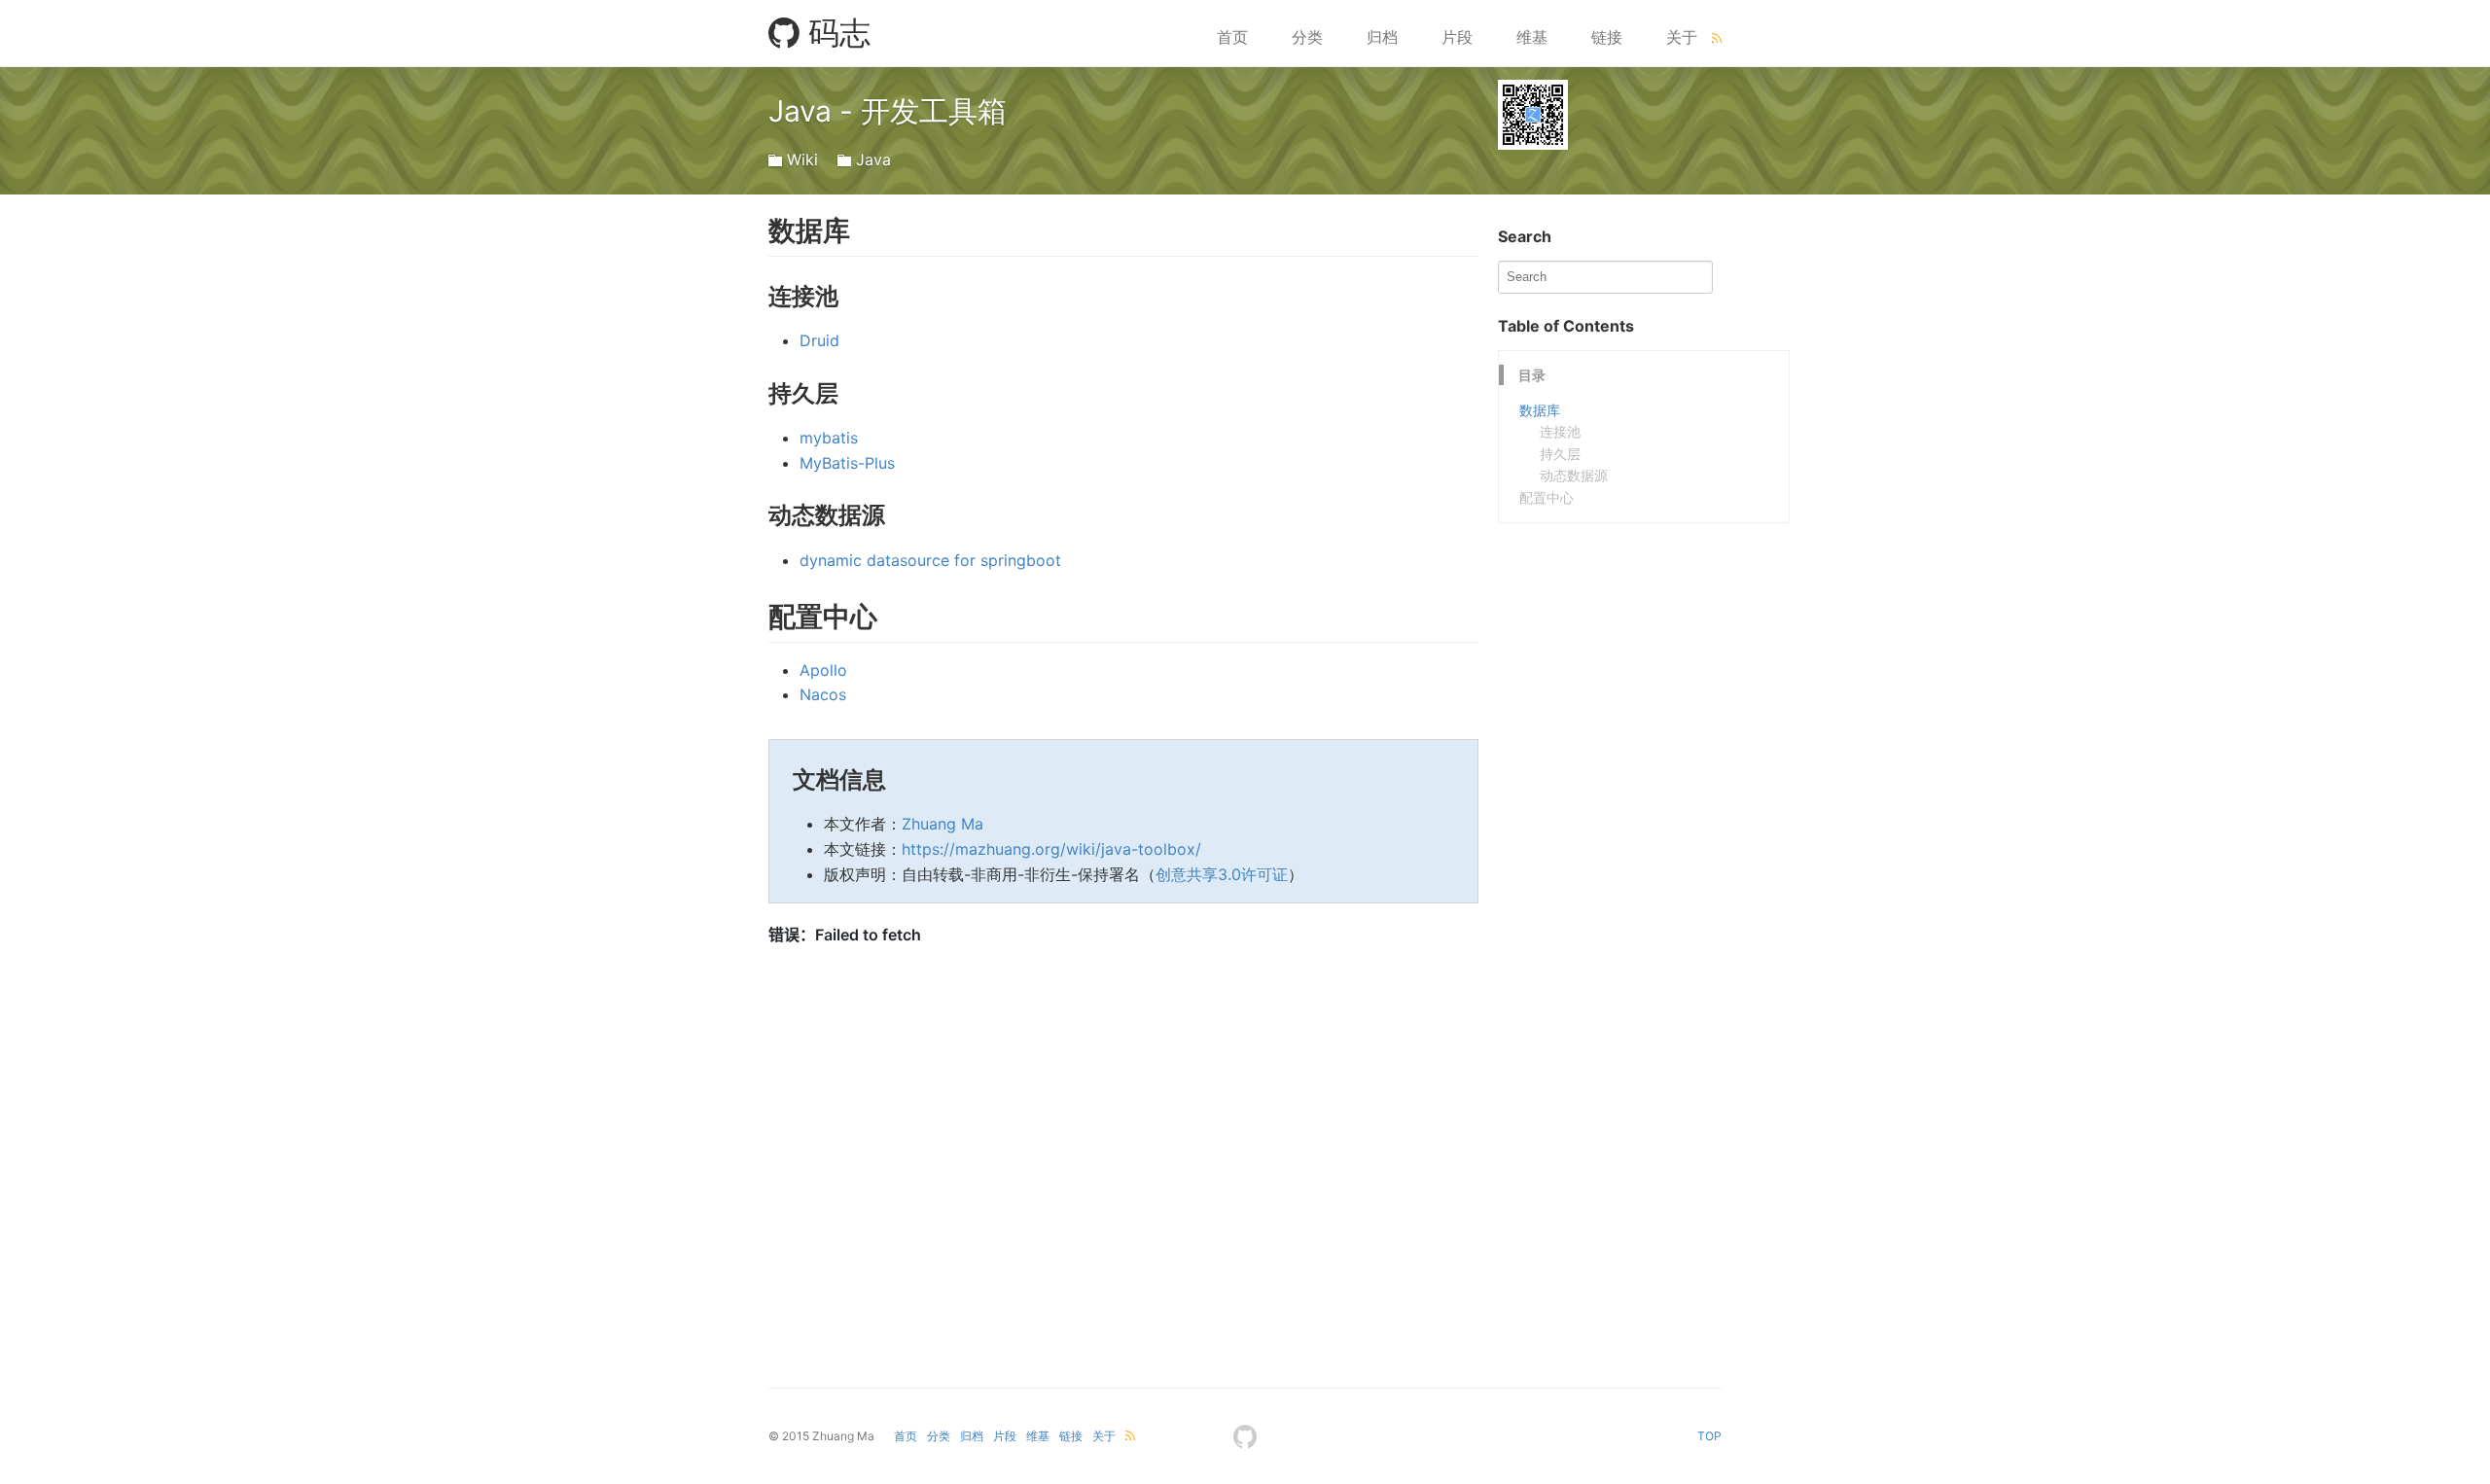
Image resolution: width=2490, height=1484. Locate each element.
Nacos (823, 694)
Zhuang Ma (943, 824)
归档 (1382, 37)
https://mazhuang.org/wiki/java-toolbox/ (1051, 849)
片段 (1457, 37)
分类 (1307, 37)
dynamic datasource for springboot (930, 560)
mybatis (829, 438)
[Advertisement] (1644, 645)
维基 (1532, 37)
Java (873, 159)
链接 (1607, 37)
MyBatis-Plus (847, 463)
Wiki (802, 159)
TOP (1709, 1436)
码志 (835, 33)
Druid (819, 340)
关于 (1682, 37)
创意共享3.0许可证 (1222, 874)
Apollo (823, 670)
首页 (1232, 37)
